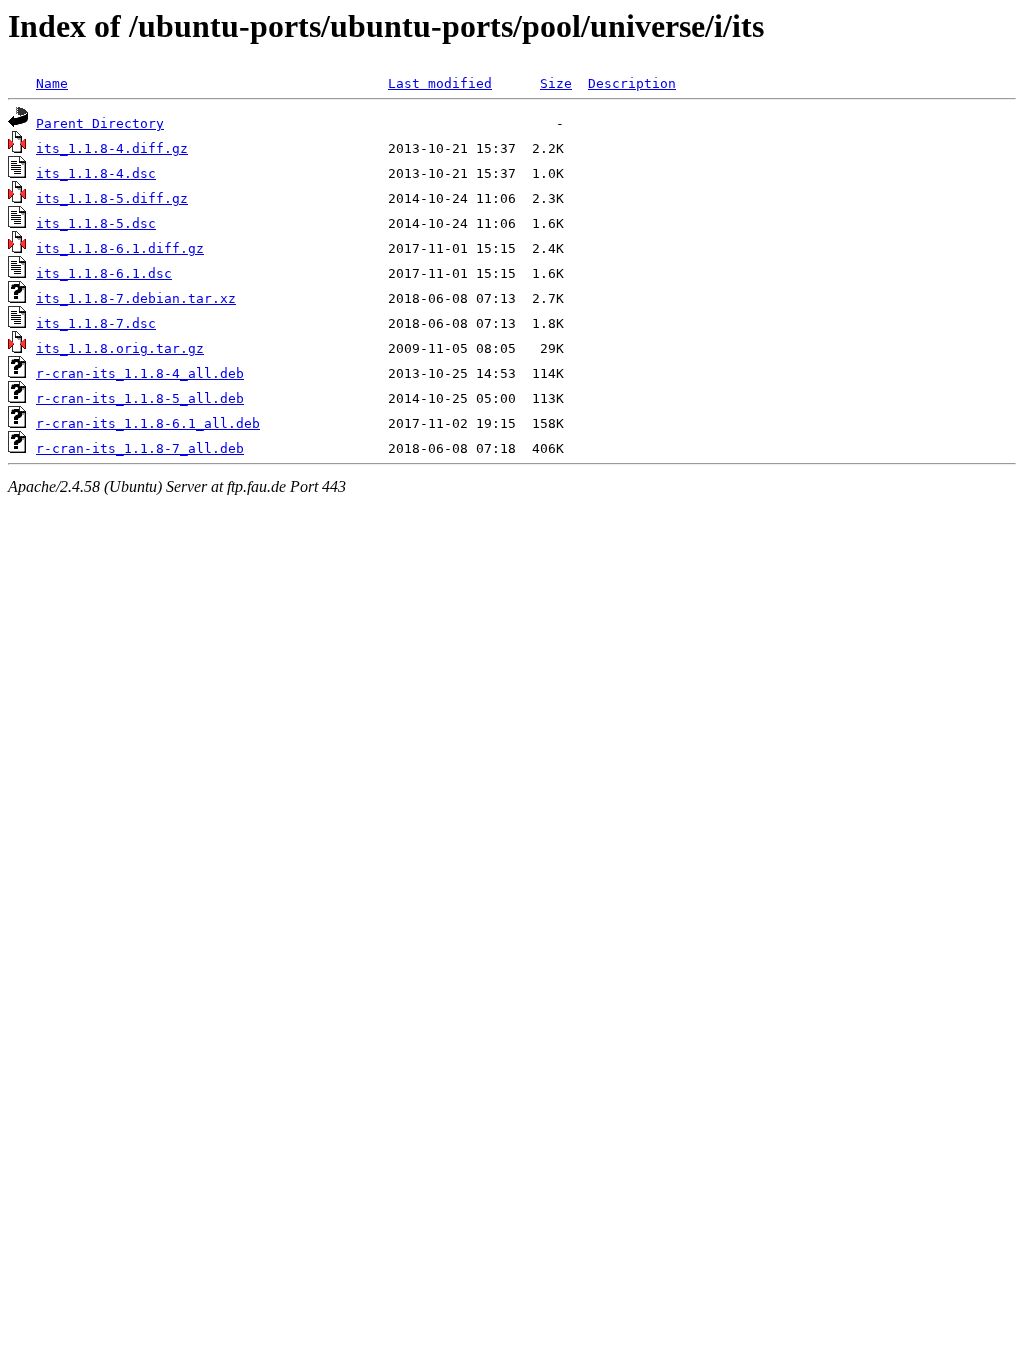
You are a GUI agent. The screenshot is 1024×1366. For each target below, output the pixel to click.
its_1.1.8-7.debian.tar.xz (136, 298)
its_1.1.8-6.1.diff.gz (120, 248)
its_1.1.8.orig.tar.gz (120, 348)
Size (556, 83)
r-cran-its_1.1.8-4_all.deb (140, 373)
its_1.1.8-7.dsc (96, 323)
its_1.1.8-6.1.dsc (104, 273)
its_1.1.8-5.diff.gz (112, 198)
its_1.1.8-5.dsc (96, 223)
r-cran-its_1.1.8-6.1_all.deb (148, 423)
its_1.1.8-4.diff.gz (112, 148)
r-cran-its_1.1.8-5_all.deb (140, 398)
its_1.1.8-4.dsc (96, 173)
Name (52, 83)
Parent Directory (100, 123)
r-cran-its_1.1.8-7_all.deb (140, 448)
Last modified (440, 83)
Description (632, 83)
